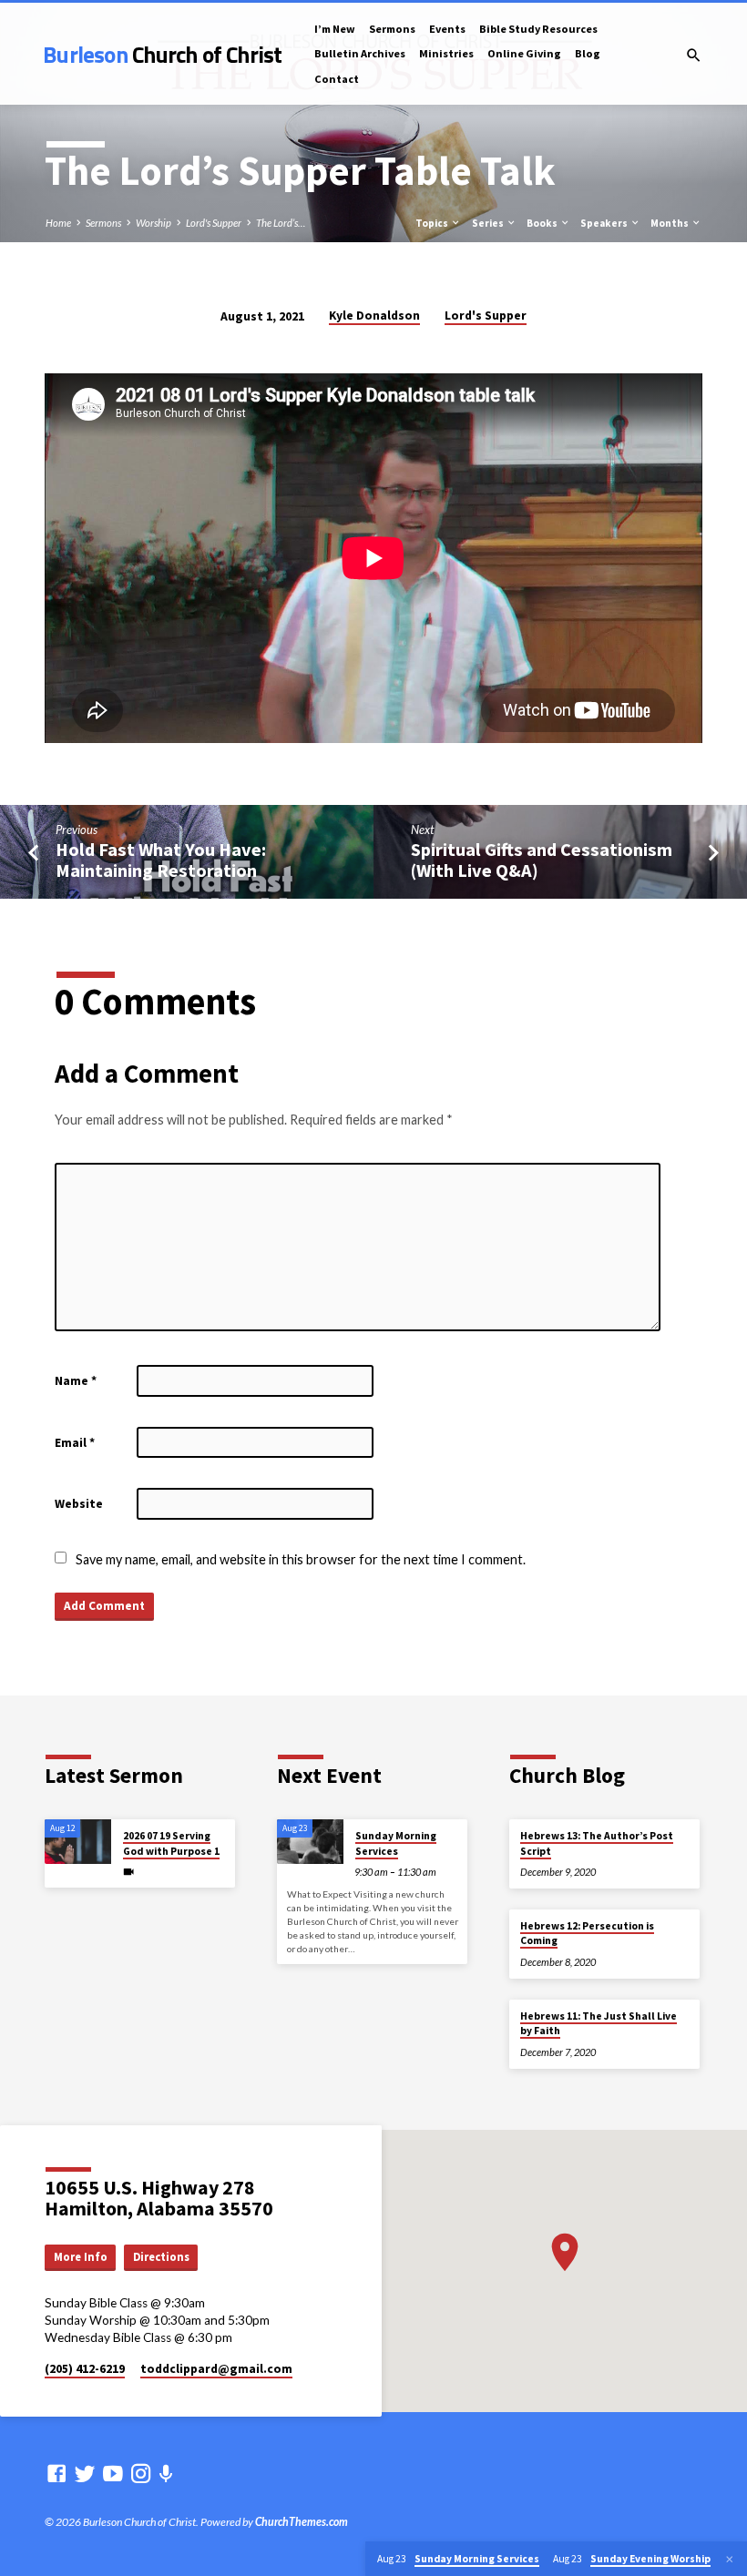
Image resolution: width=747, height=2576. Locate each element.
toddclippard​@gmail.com (216, 2369)
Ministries (446, 53)
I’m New (335, 29)
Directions (161, 2257)
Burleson (162, 54)
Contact (337, 79)
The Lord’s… (281, 223)
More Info (81, 2257)
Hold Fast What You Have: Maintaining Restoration (161, 860)
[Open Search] (694, 55)
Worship (153, 223)
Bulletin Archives (360, 53)
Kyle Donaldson (374, 316)
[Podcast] (166, 2474)
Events (447, 29)
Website (79, 1504)
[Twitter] (85, 2473)
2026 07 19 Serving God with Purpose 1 (171, 1843)
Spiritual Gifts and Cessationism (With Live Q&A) (542, 860)
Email (75, 1443)
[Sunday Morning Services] (310, 1842)
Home (58, 223)
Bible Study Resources (538, 29)
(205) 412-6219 (85, 2369)
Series (489, 223)
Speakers (605, 223)
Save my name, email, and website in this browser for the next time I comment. (301, 1559)
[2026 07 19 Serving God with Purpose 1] (78, 1842)
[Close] (730, 2559)
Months (670, 223)
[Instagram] (141, 2473)
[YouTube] (113, 2473)
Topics (433, 223)
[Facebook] (56, 2473)
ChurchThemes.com (302, 2522)
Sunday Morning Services (396, 1843)
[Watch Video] (128, 1872)
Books (543, 223)
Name (76, 1381)
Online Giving (524, 53)
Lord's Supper (214, 223)
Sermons (392, 29)
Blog (588, 53)
